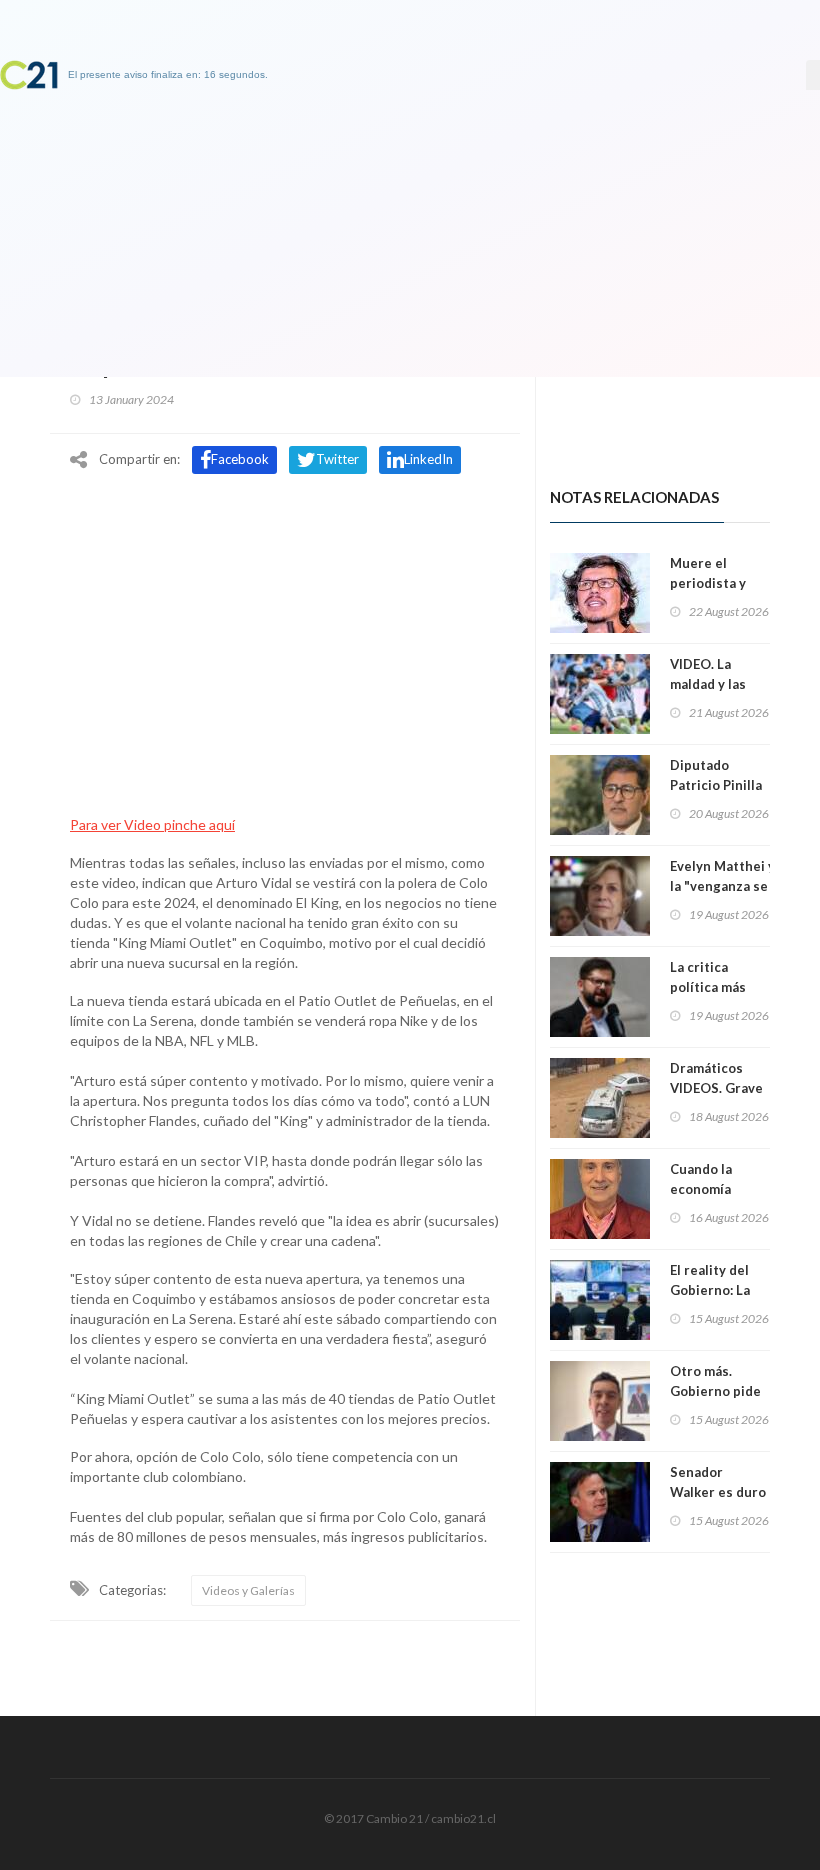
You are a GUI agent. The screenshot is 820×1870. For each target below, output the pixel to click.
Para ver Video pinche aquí (152, 824)
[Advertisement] (285, 633)
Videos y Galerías (248, 1590)
